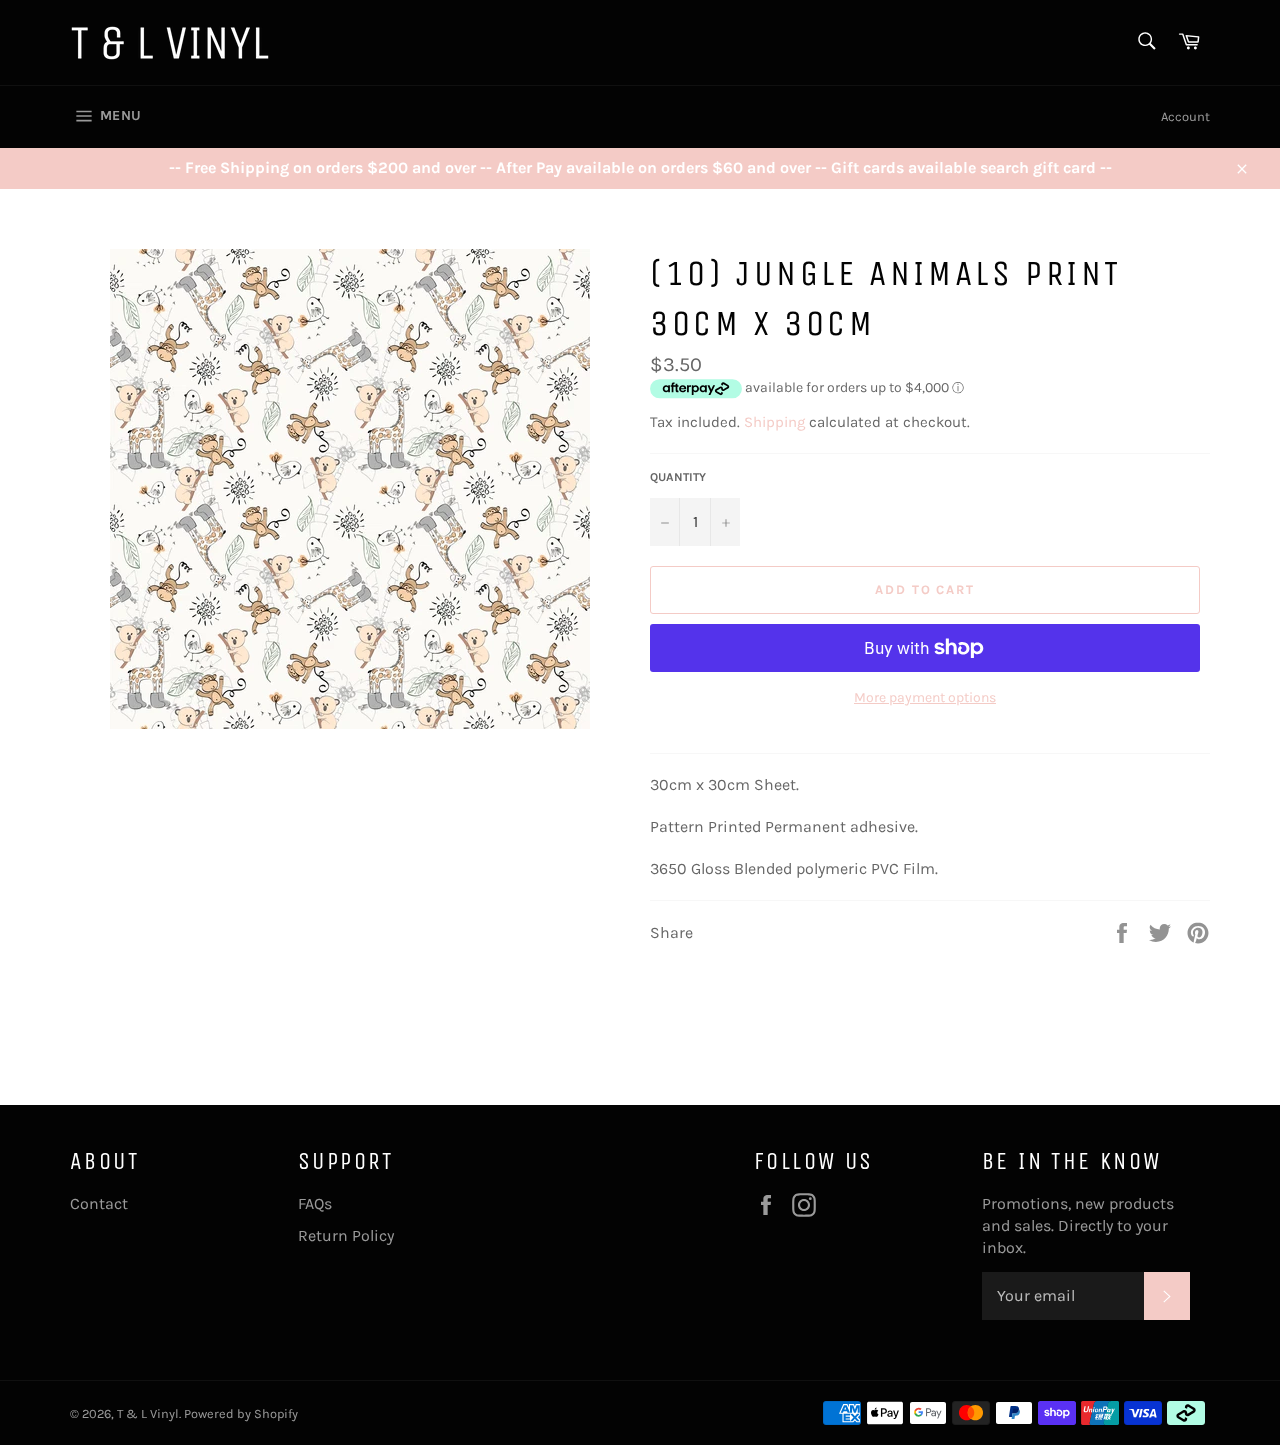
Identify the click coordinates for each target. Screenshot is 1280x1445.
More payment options (925, 697)
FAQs (315, 1203)
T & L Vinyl (148, 1413)
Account (1185, 116)
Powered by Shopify (241, 1413)
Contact (99, 1203)
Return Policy (346, 1235)
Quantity (678, 477)
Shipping (774, 422)
